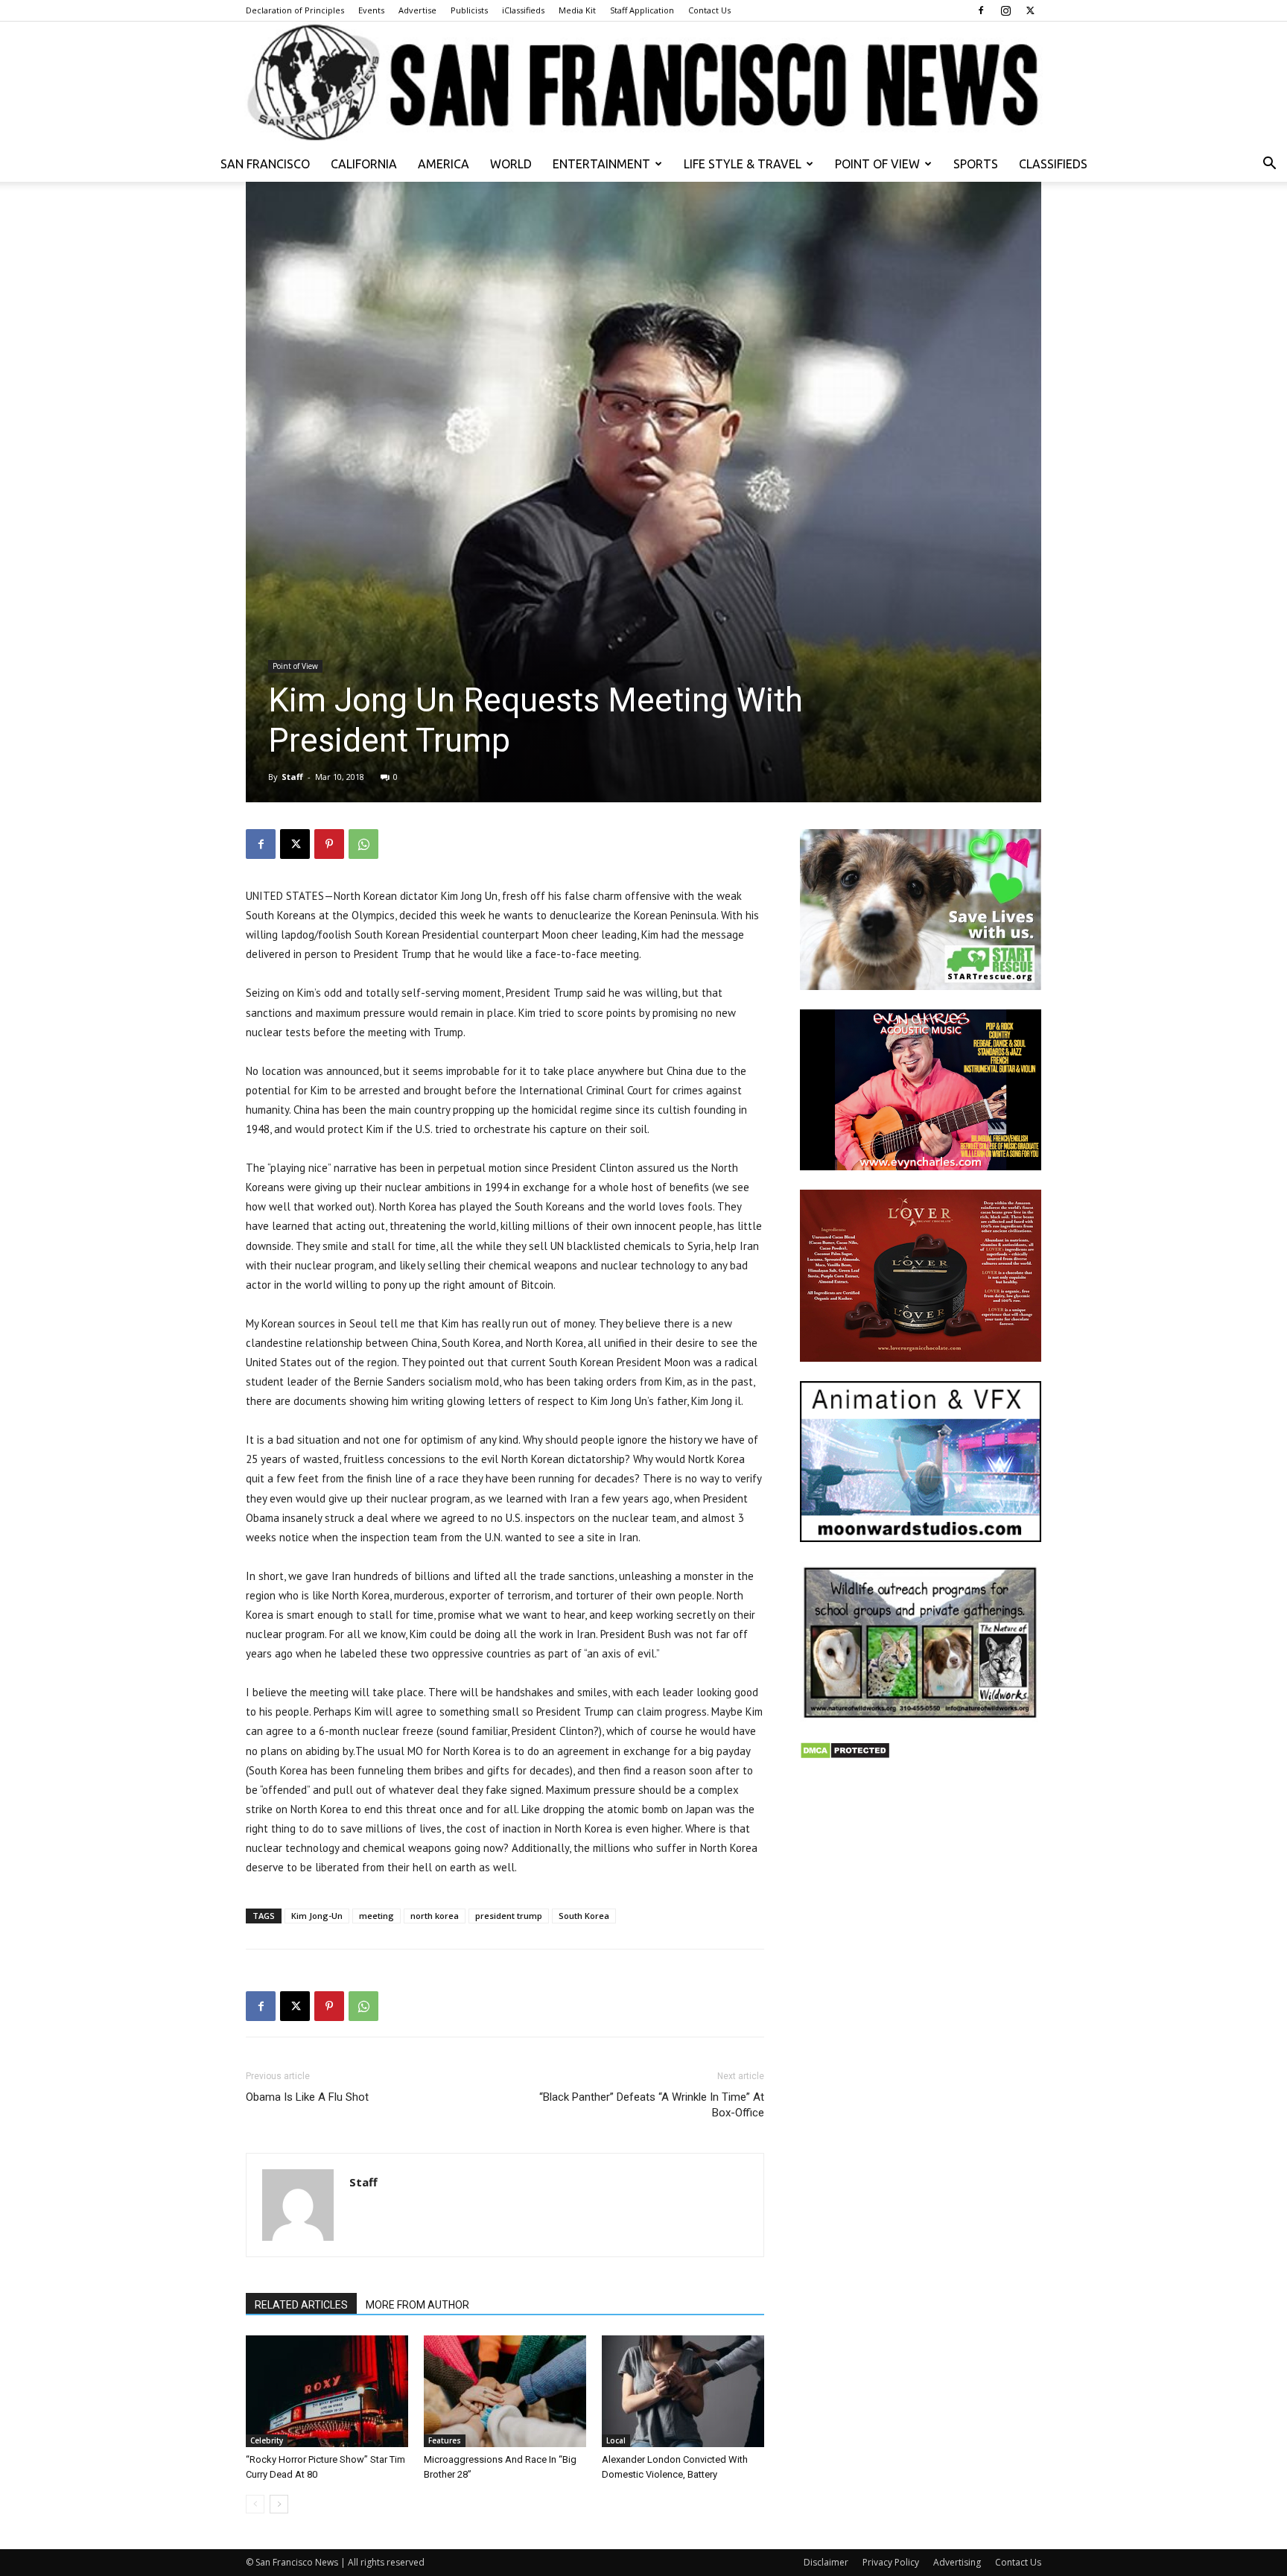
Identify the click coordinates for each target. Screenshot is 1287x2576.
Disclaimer (826, 2562)
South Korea (584, 1916)
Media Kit (577, 10)
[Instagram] (1005, 10)
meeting (376, 1916)
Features (445, 2440)
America (444, 164)
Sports (976, 164)
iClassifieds (523, 10)
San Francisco (265, 164)
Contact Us (709, 10)
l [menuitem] (739, 1401)
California (364, 164)
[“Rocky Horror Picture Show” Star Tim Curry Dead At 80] (327, 2391)
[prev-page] (255, 2504)
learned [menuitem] (290, 1226)
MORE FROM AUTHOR (417, 2305)
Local (616, 2440)
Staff (292, 777)
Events (371, 10)
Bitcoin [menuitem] (537, 1285)
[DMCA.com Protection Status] (845, 1755)
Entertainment (601, 164)
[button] (1269, 165)
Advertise (417, 10)
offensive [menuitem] (648, 896)
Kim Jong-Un (317, 1916)
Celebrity (267, 2440)
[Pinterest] (329, 844)
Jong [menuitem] (471, 896)
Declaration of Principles (295, 10)
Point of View (877, 164)
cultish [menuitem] (674, 1110)
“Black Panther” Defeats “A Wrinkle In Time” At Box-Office (652, 2105)
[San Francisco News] (643, 84)
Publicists (469, 10)
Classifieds (1053, 164)
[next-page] (279, 2504)
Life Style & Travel (743, 164)
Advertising (957, 2562)
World (511, 164)
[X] (1030, 10)
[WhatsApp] (363, 844)
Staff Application (642, 10)
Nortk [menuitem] (701, 1459)
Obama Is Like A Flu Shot (307, 2097)
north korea (435, 1916)
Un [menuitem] (491, 896)
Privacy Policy (891, 2562)
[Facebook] (981, 10)
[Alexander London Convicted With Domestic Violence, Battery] (683, 2391)
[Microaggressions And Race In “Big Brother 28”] (505, 2391)
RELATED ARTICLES (301, 2305)
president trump (509, 1916)
